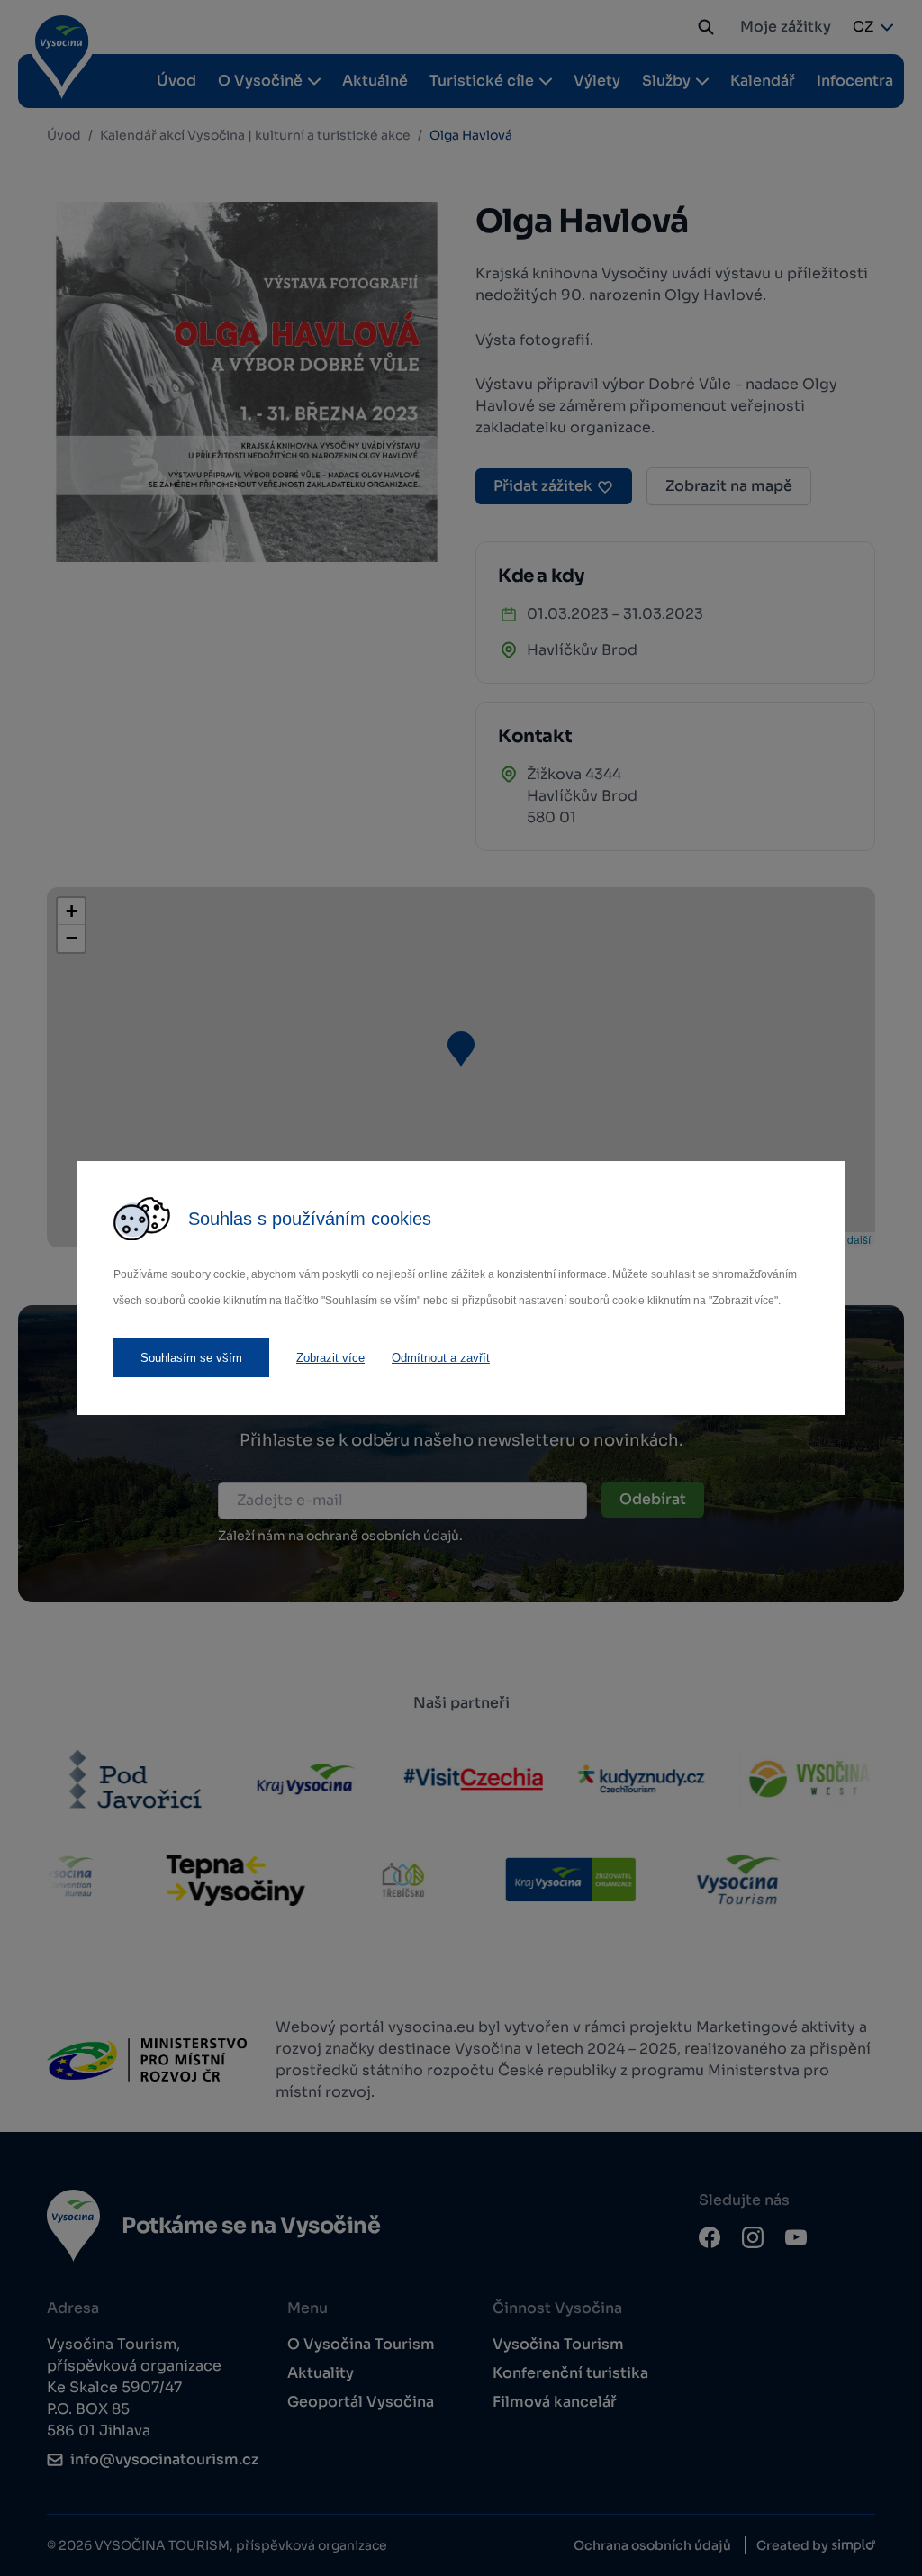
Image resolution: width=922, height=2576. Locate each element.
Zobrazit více (330, 1358)
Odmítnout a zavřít (441, 1358)
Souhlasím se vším (191, 1358)
